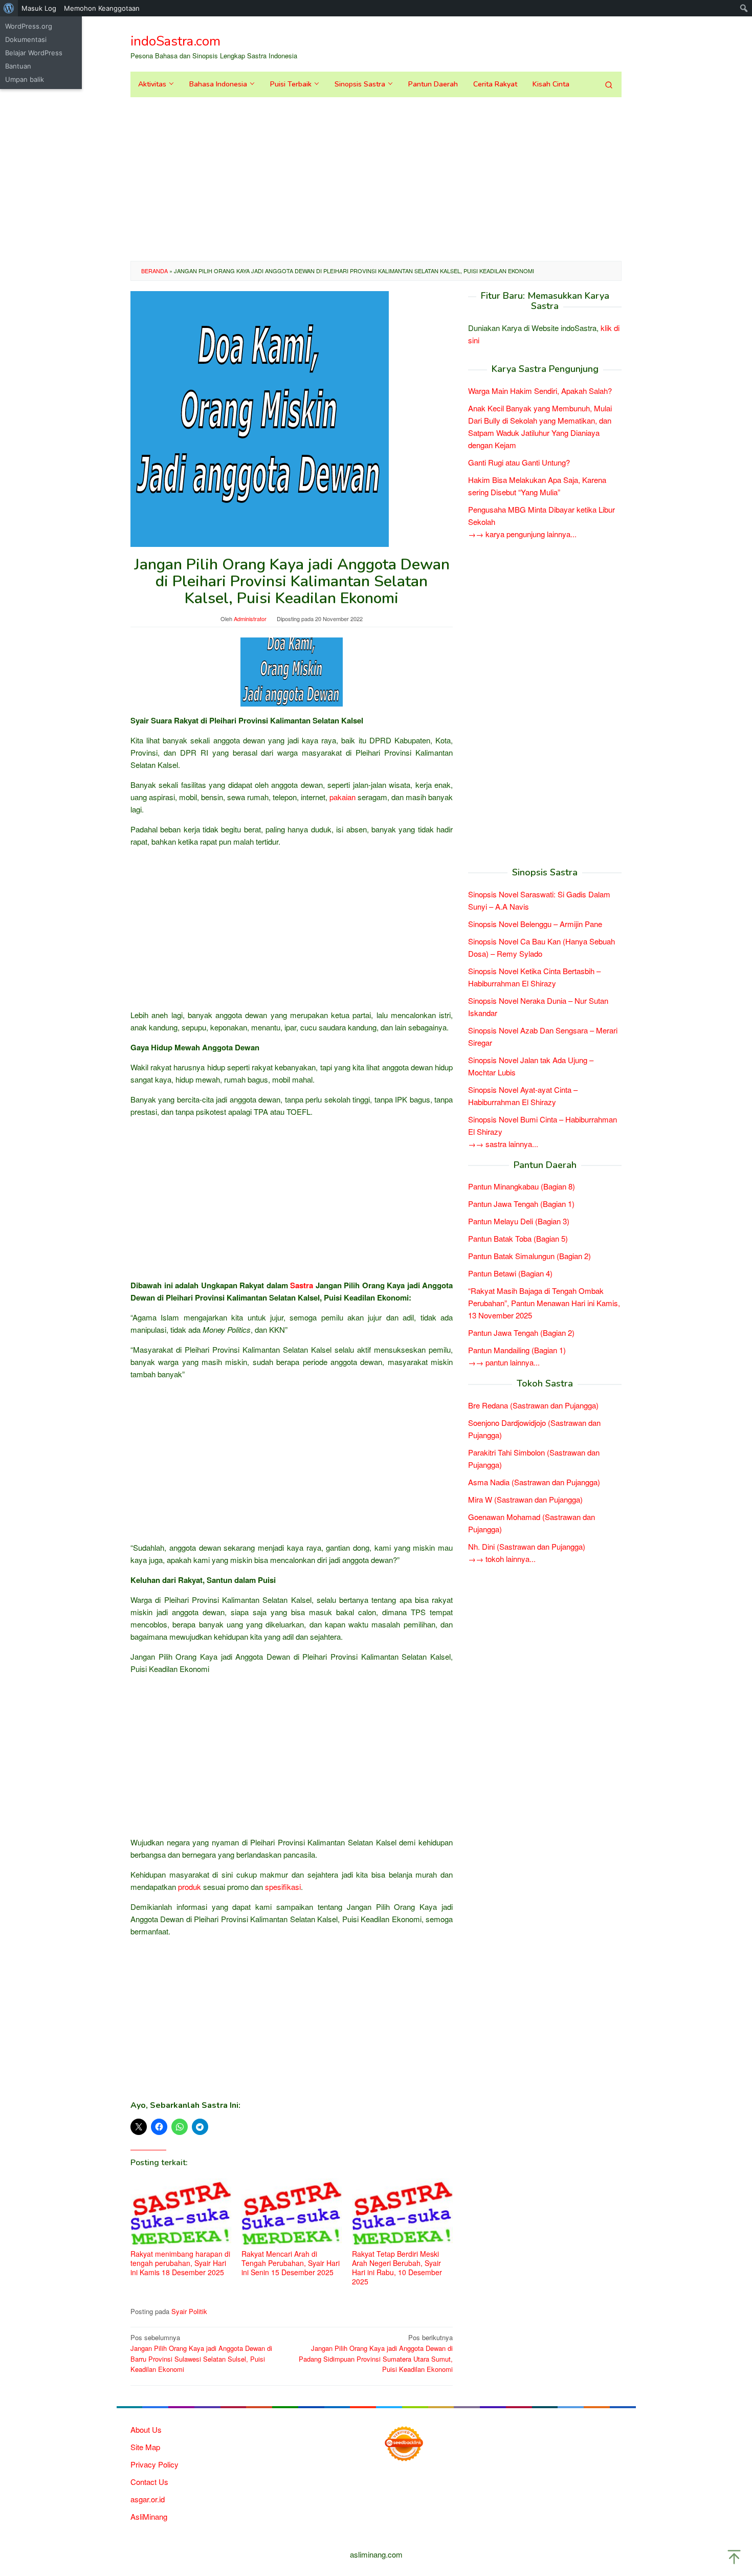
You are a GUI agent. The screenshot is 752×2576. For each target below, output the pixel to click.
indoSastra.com (175, 41)
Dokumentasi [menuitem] (26, 39)
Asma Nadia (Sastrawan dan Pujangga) (534, 1482)
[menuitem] (9, 8)
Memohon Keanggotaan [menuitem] (102, 8)
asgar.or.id (148, 2499)
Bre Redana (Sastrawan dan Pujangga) (533, 1405)
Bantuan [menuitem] (18, 66)
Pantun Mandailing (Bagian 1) (517, 1350)
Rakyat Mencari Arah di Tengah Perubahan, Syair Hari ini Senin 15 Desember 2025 (291, 2263)
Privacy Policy (154, 2464)
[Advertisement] (376, 179)
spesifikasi (283, 1887)
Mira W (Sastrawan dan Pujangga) (525, 1499)
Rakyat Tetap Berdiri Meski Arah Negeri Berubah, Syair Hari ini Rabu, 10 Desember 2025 (397, 2267)
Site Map (145, 2447)
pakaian (342, 797)
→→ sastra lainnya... (503, 1143)
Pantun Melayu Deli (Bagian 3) (519, 1221)
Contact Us (149, 2482)
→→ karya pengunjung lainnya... (522, 534)
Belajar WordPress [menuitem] (34, 53)
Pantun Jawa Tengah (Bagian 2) (521, 1333)
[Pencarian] (609, 84)
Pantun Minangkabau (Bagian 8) (522, 1186)
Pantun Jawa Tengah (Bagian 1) (521, 1204)
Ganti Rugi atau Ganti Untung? (519, 462)
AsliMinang (149, 2516)
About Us (146, 2429)
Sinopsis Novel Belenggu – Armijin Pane (535, 923)
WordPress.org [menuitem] (29, 26)
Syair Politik (189, 2311)
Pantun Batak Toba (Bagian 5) (518, 1238)
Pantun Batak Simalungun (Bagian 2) (529, 1256)
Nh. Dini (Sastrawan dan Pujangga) (527, 1546)
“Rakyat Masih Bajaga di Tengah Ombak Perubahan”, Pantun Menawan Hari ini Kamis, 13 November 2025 (544, 1303)
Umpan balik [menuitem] (25, 79)
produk (190, 1887)
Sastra (302, 1285)
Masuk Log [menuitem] (39, 8)
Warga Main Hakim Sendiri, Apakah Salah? (540, 391)
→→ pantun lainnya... (504, 1362)
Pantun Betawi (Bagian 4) (510, 1273)
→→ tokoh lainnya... (502, 1559)
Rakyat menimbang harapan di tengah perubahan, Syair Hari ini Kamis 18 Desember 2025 (180, 2263)
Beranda (154, 271)
